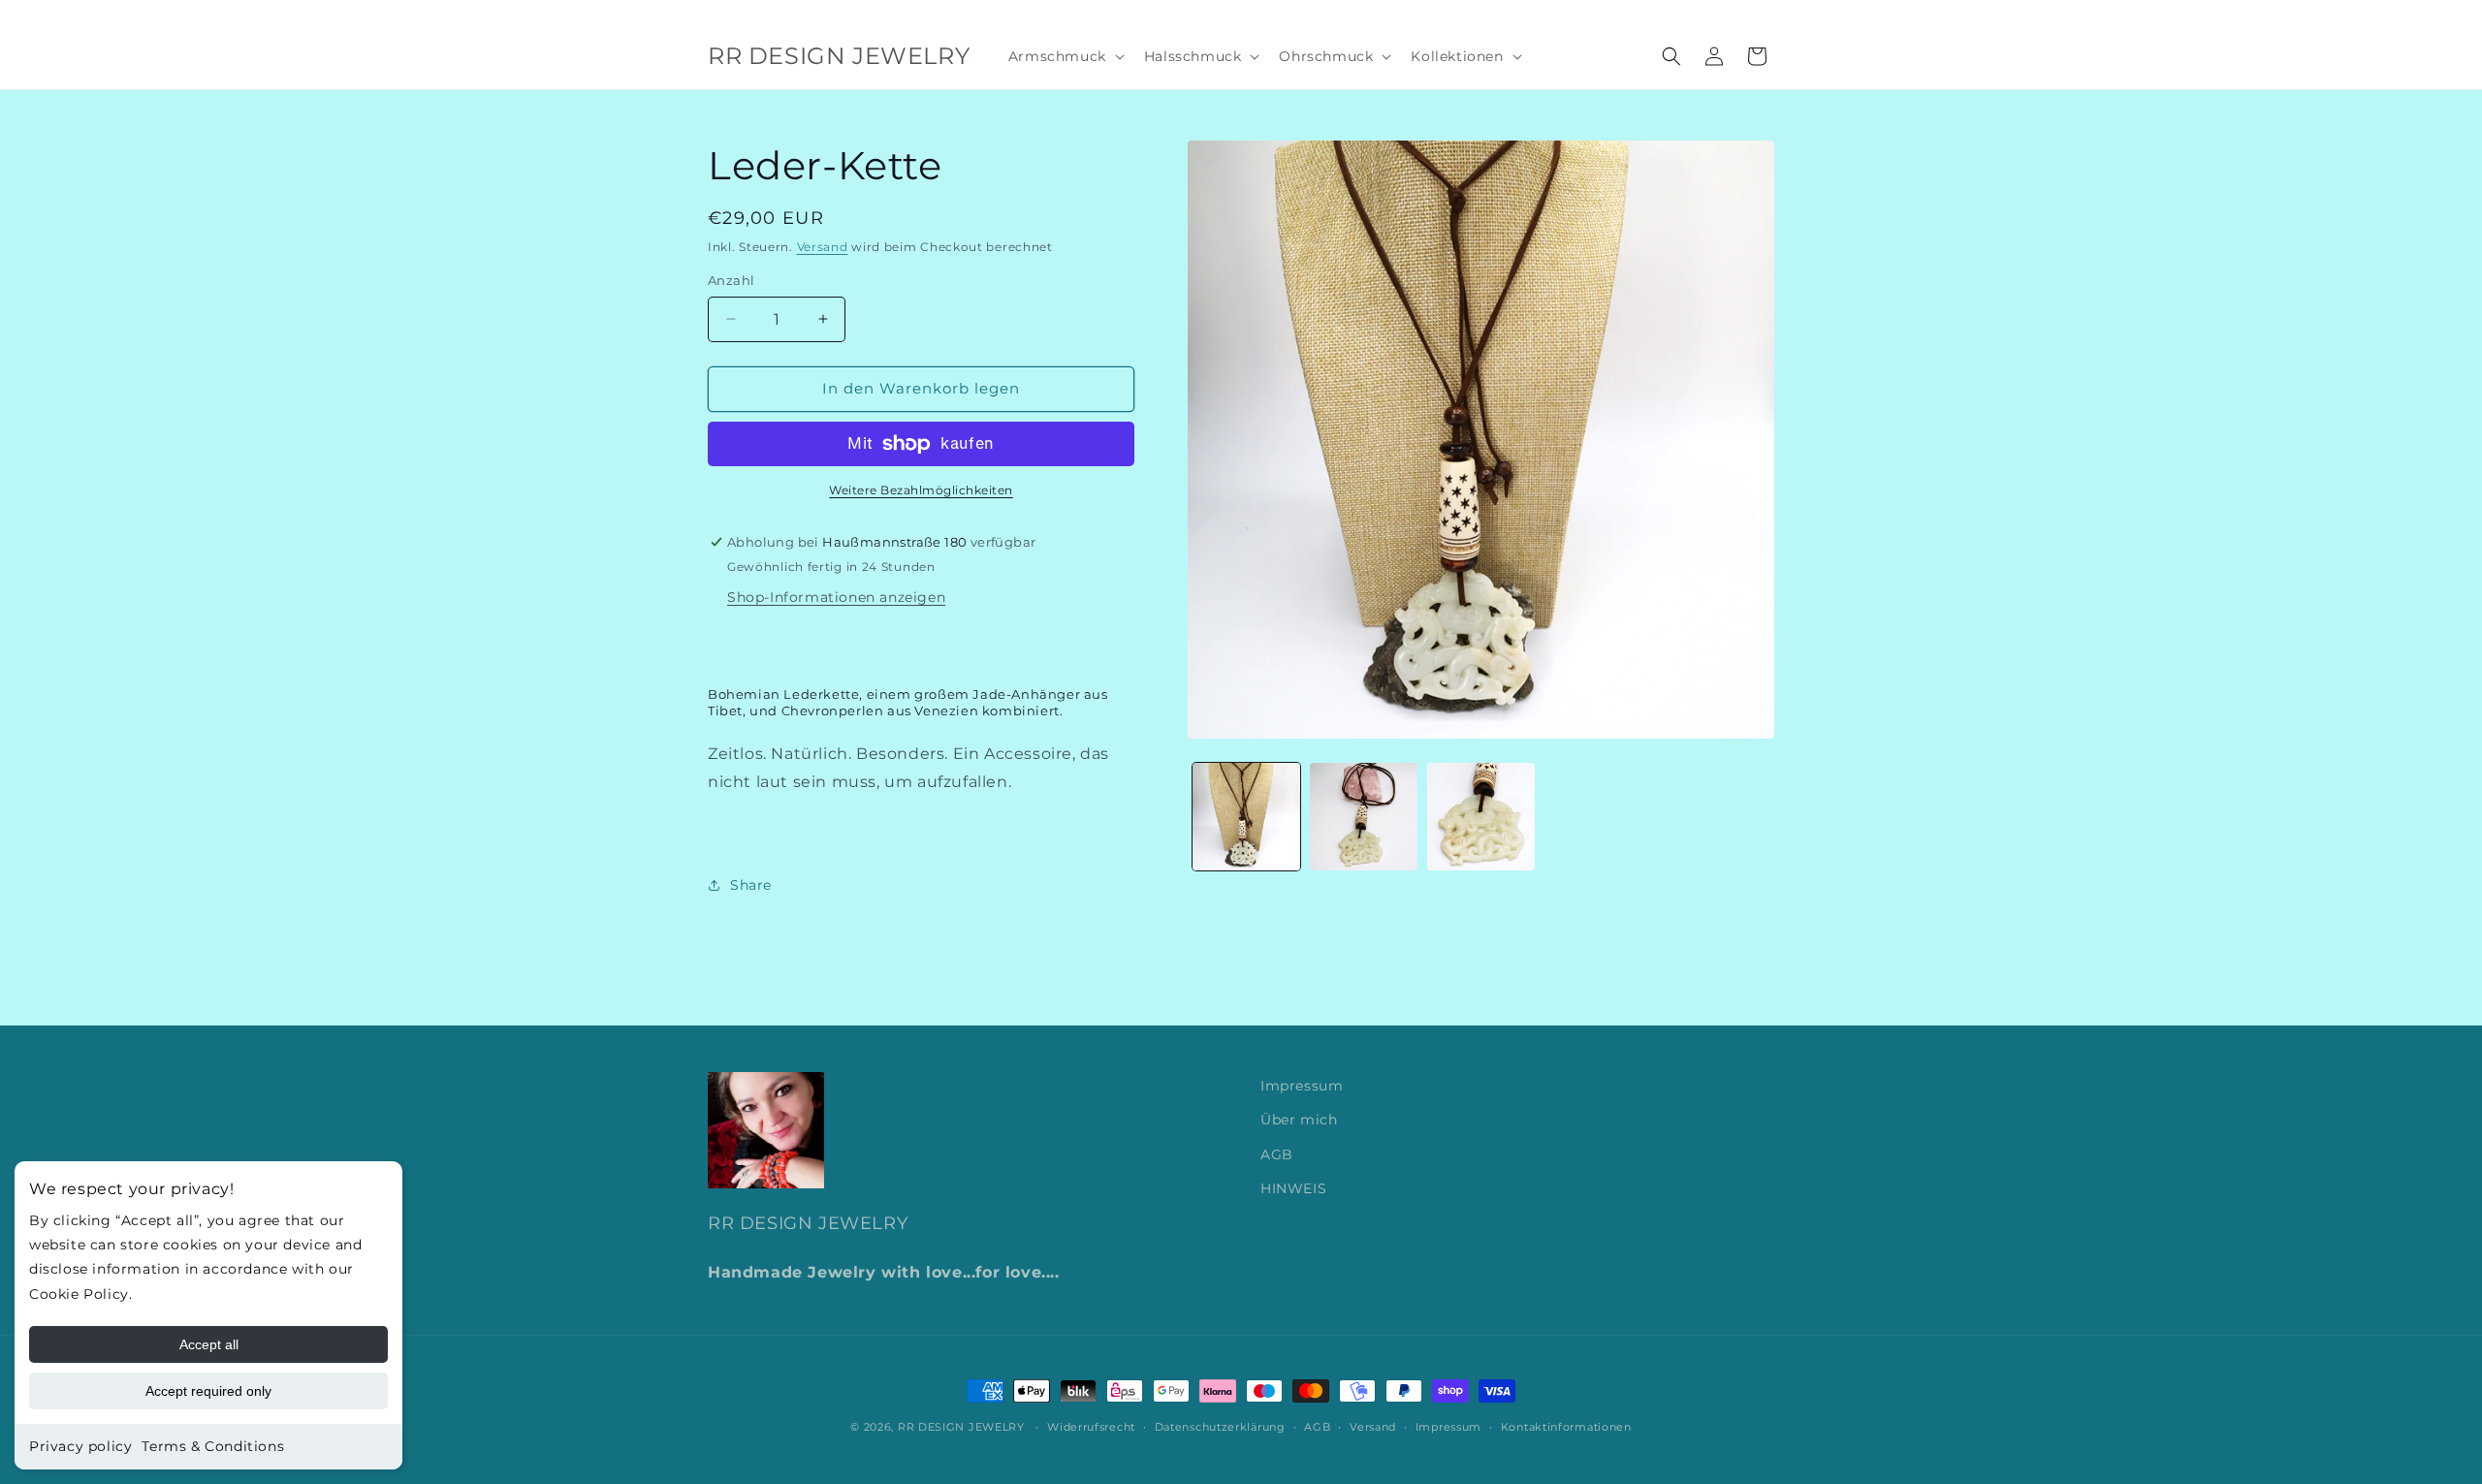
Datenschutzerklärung (1220, 1427)
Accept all (209, 1344)
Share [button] (751, 885)
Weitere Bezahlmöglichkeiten (921, 490)
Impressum (1302, 1086)
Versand (823, 247)
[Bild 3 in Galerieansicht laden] (1481, 817)
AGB (1277, 1154)
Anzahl (731, 280)
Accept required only (208, 1391)
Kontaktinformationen (1566, 1427)
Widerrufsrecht (1091, 1427)
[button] (1065, 56)
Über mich (1299, 1120)
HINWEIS (1293, 1188)
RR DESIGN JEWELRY (963, 1427)
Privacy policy (80, 1446)
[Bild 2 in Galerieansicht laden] (1364, 817)
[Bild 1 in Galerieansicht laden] (1246, 817)
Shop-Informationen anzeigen (836, 597)
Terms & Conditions (213, 1446)
